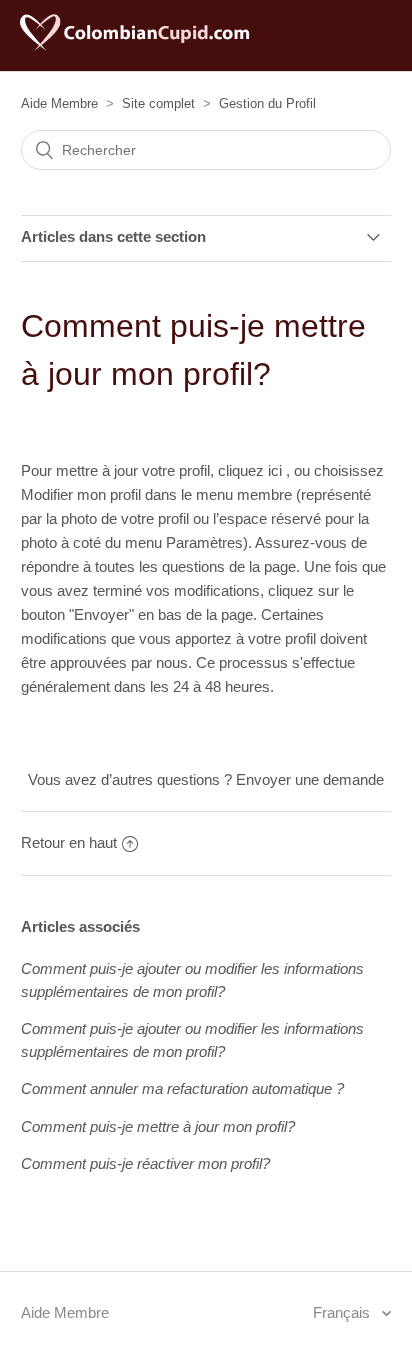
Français (343, 1312)
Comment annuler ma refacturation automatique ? (182, 1088)
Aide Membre (59, 103)
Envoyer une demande (310, 779)
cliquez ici (252, 470)
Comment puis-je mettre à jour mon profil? (158, 1126)
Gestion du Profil (267, 103)
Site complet (158, 103)
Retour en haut (69, 842)
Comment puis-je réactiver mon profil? (145, 1163)
